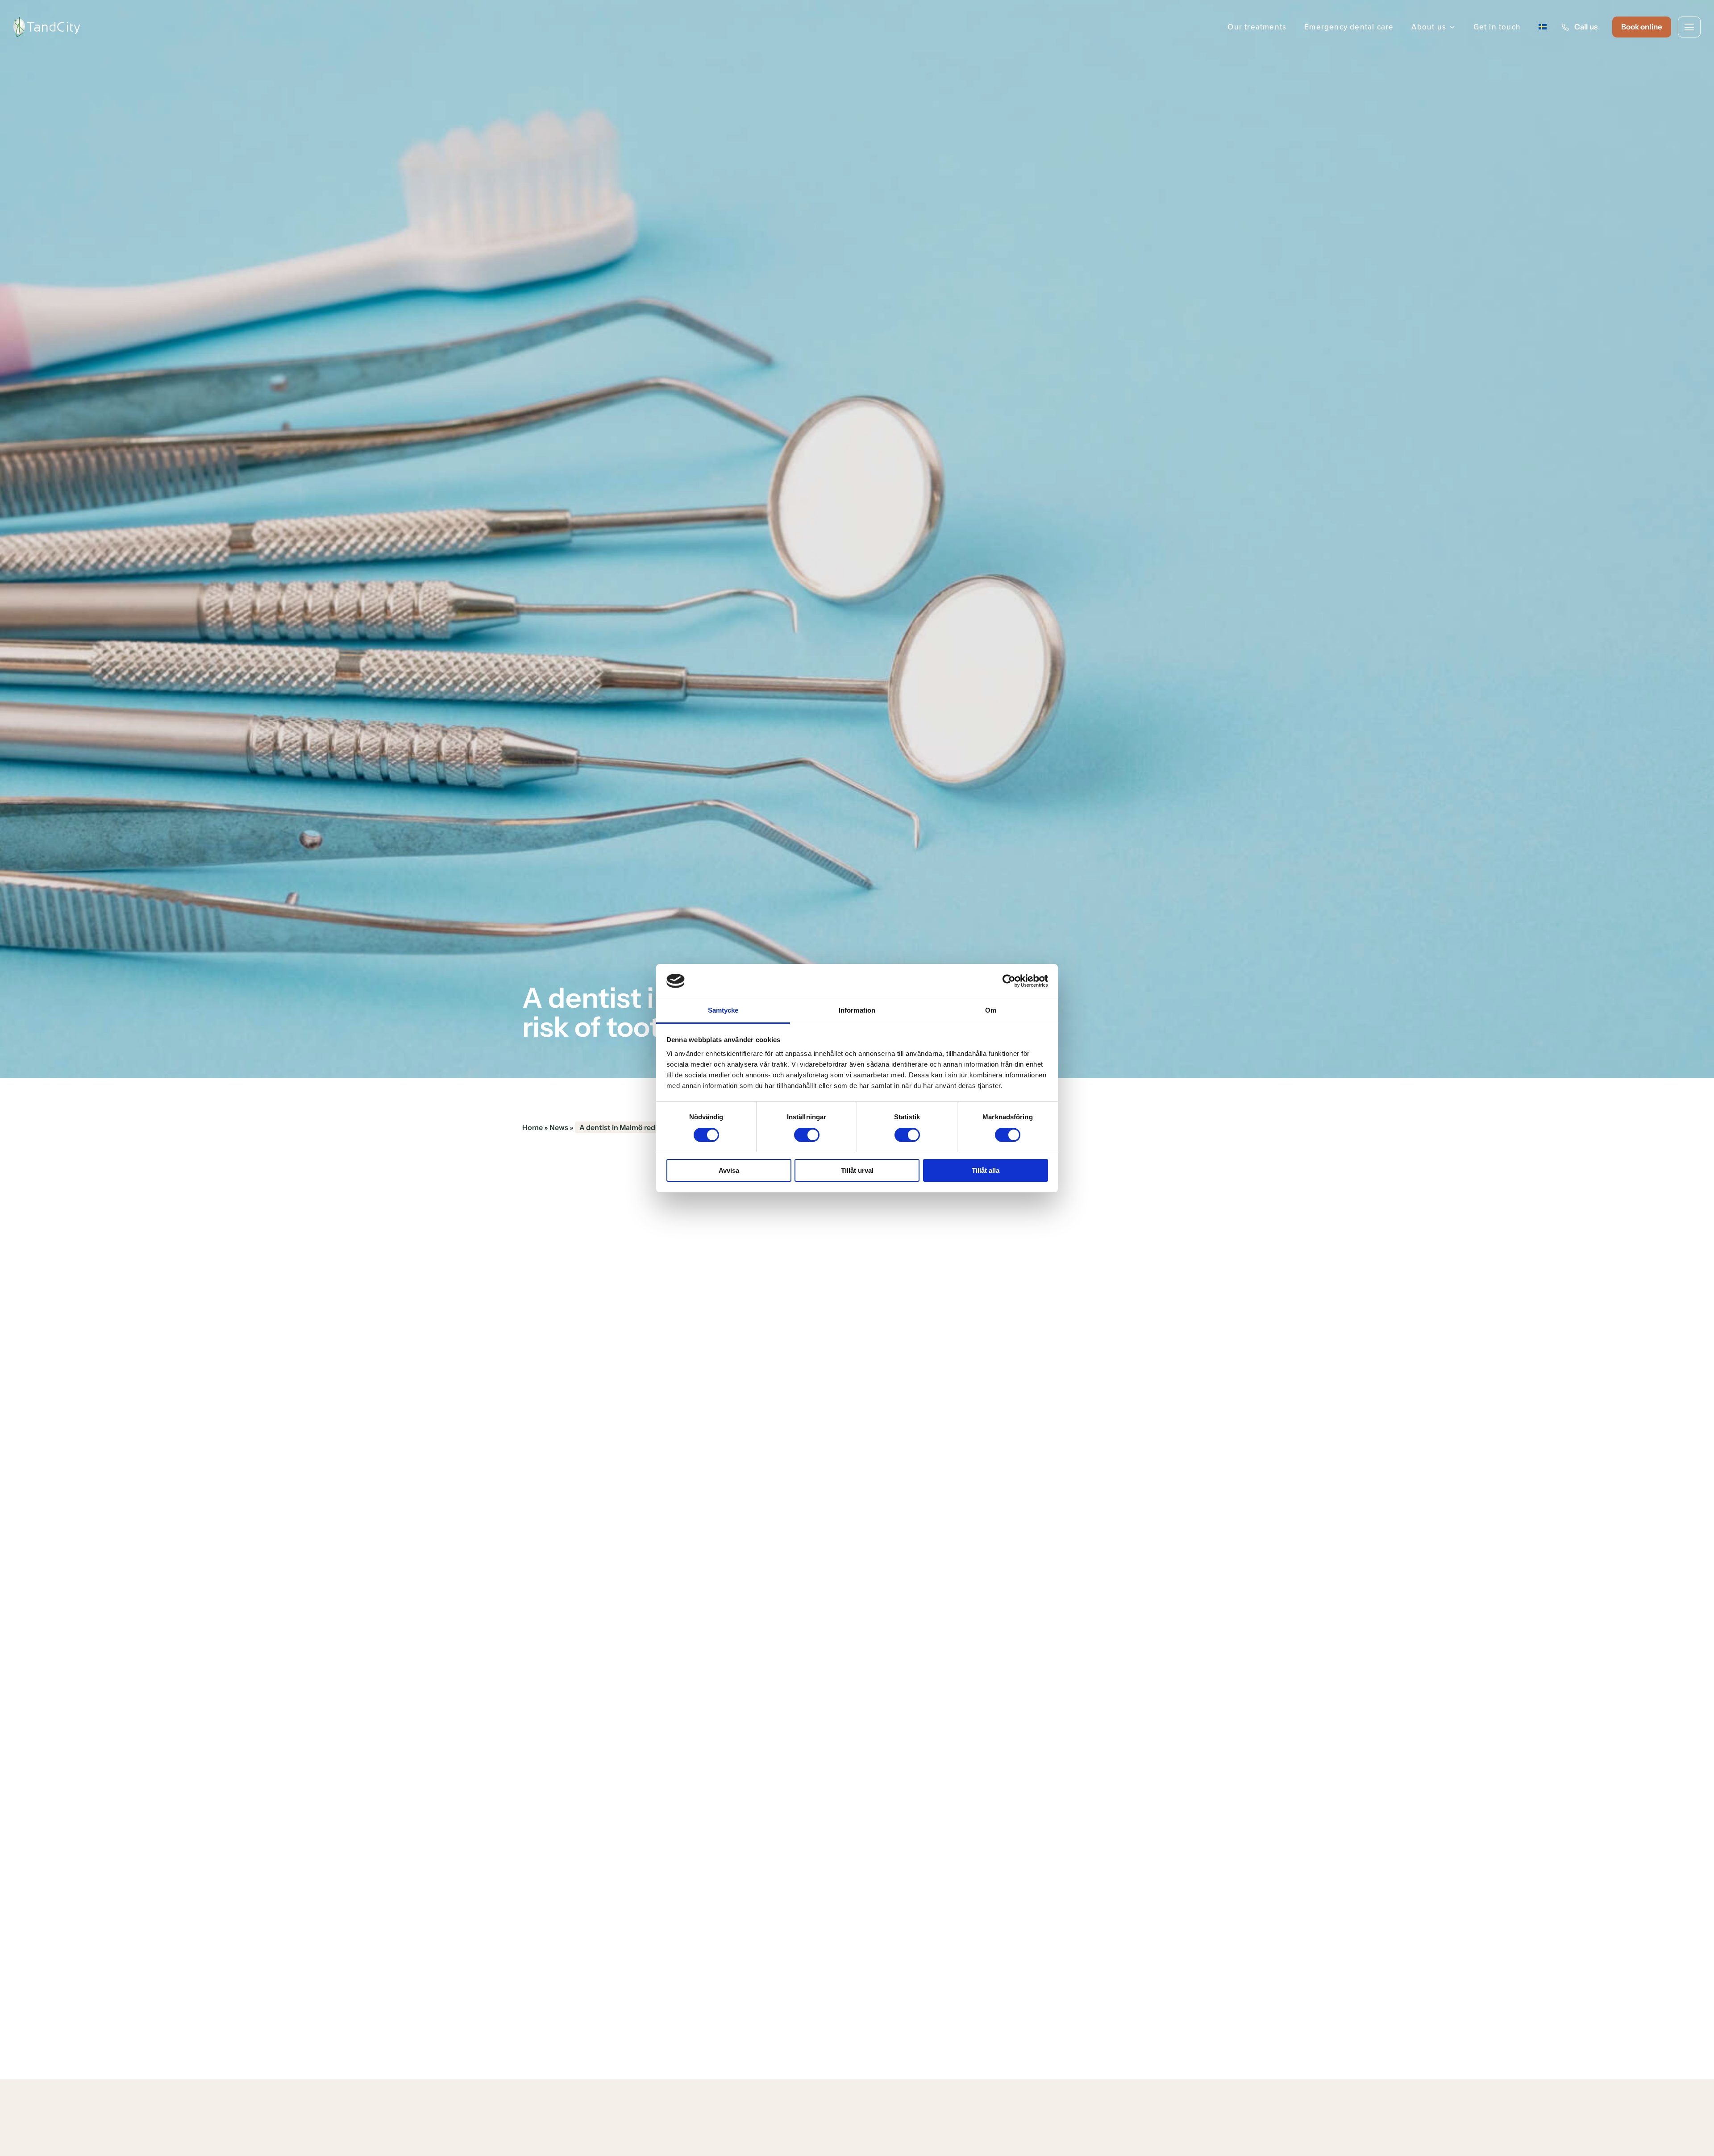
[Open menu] (1689, 27)
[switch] (807, 1135)
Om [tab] (991, 1010)
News (559, 1127)
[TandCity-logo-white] (47, 21)
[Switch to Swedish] (1543, 27)
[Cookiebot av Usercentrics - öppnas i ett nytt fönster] (1009, 981)
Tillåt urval (857, 1170)
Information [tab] (857, 1010)
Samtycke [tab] (723, 1010)
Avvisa (729, 1170)
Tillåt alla (986, 1170)
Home (533, 1127)
